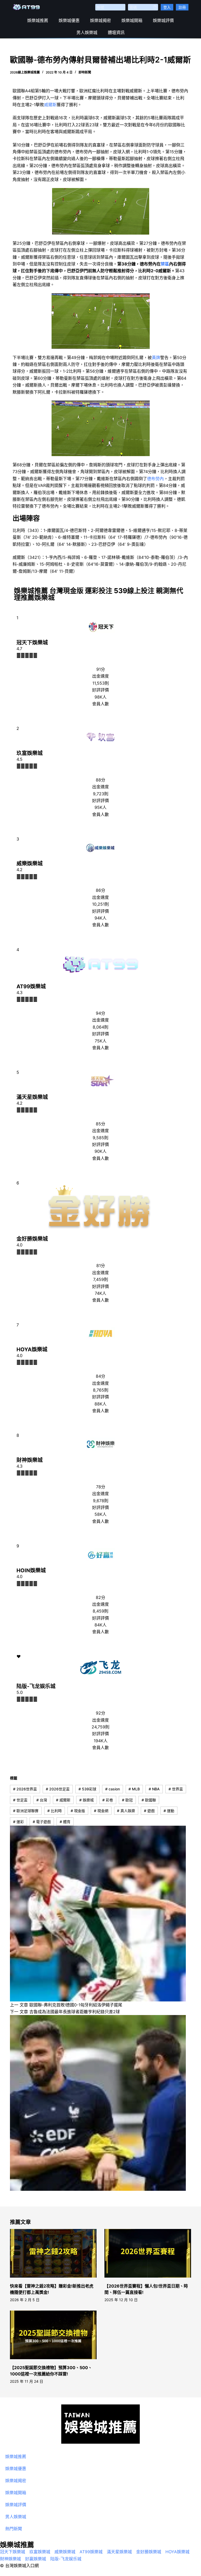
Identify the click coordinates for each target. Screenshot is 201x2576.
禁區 (165, 264)
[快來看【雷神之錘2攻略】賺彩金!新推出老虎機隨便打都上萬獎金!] (53, 2253)
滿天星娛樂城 (32, 1097)
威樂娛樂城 (30, 864)
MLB (134, 1789)
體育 (65, 1822)
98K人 (100, 697)
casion (113, 1789)
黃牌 (156, 358)
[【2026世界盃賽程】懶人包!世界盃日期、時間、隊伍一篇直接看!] (148, 2253)
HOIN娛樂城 (31, 1570)
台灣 (42, 1800)
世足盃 (20, 1800)
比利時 (55, 1811)
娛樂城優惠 (69, 20)
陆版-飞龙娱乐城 (36, 1686)
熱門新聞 (14, 2529)
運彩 (18, 1822)
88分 (100, 780)
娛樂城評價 (163, 20)
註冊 (182, 7)
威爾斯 (50, 105)
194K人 (101, 1741)
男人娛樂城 (87, 32)
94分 (100, 1013)
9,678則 (101, 1501)
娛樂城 (86, 1800)
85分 (100, 1124)
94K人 (100, 918)
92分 (100, 1713)
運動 (169, 1811)
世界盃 (176, 1789)
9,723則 (101, 794)
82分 (100, 1597)
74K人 (100, 1293)
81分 (101, 1266)
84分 (100, 1376)
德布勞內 (155, 479)
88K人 (100, 1404)
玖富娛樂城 (30, 753)
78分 (101, 1487)
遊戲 (149, 1811)
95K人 (100, 807)
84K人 (100, 1625)
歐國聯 (149, 1800)
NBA (154, 1789)
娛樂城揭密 (100, 20)
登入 (167, 7)
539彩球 (87, 1789)
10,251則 (100, 904)
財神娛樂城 (30, 1460)
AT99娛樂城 (31, 986)
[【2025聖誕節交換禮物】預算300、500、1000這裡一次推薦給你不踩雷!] (53, 2335)
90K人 (100, 1151)
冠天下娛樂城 (32, 643)
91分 (101, 669)
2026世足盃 (58, 1789)
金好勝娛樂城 (32, 1239)
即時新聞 (85, 72)
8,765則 (101, 1390)
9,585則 (100, 1138)
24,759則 (100, 1727)
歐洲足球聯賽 (26, 1811)
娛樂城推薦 (38, 20)
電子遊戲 (42, 1822)
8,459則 (100, 1611)
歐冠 (127, 1800)
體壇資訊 (116, 32)
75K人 (101, 1041)
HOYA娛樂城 (32, 1349)
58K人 (100, 1514)
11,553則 (101, 683)
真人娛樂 (126, 1811)
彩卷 (108, 1800)
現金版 (78, 1811)
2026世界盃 (25, 1789)
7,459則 (101, 1279)
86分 (100, 890)
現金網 (101, 1811)
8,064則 (100, 1027)
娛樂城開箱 (132, 20)
